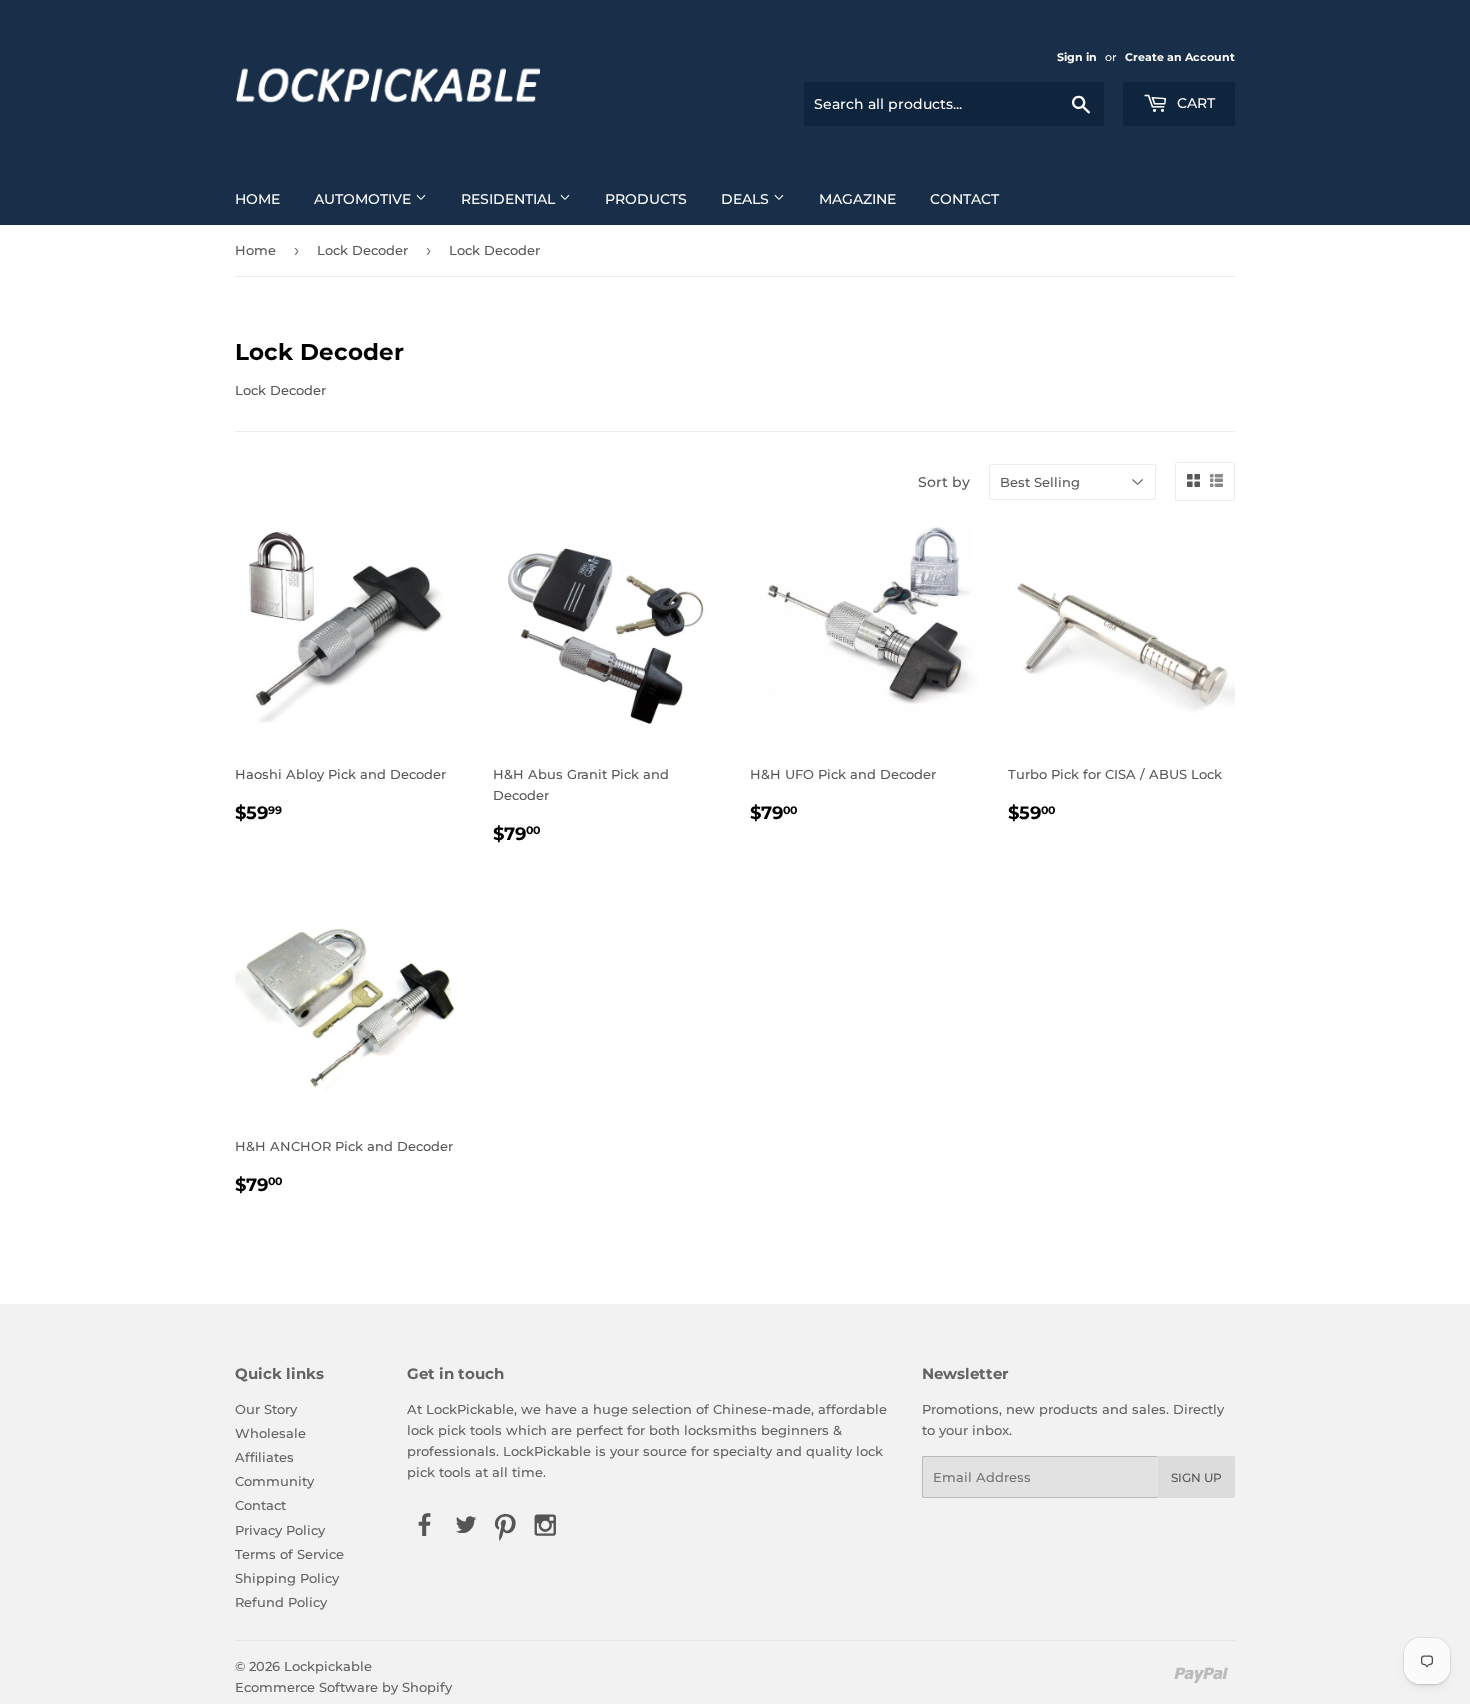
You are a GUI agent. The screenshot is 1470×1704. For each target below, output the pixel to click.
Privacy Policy (280, 1530)
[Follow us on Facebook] (425, 1526)
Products (646, 199)
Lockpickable (328, 1666)
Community (274, 1481)
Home (257, 199)
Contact (964, 199)
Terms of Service (289, 1554)
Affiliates (264, 1457)
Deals (747, 199)
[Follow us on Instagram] (546, 1526)
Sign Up (1196, 1477)
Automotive (364, 199)
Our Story (266, 1409)
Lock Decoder (362, 250)
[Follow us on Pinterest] (505, 1526)
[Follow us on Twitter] (465, 1526)
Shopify (427, 1687)
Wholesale (270, 1433)
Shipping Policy (287, 1578)
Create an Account (1180, 57)
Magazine (857, 199)
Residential (510, 199)
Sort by (944, 482)
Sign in (1077, 57)
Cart (1194, 103)
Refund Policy (281, 1602)
